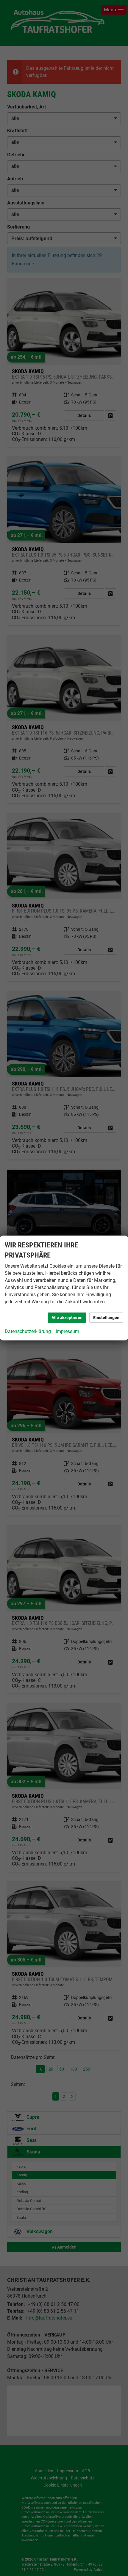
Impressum (67, 1331)
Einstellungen (106, 1318)
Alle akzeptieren (67, 1318)
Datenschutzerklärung (28, 1331)
